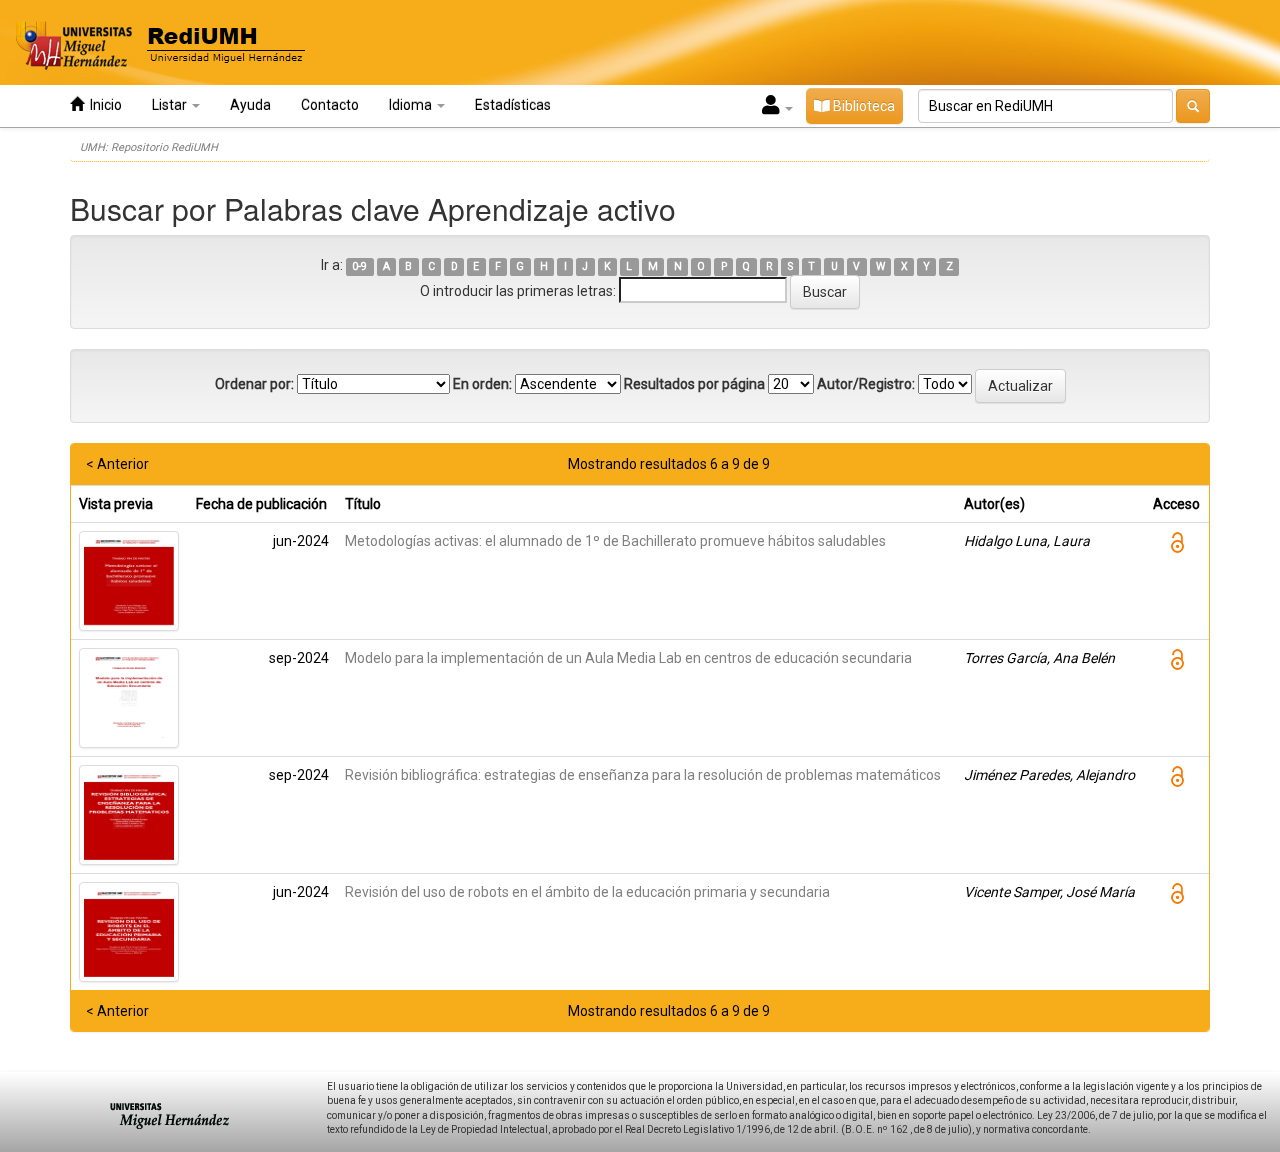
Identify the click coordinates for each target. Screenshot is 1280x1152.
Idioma (412, 105)
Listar (171, 105)
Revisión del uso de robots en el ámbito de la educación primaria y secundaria (587, 892)
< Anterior (117, 464)
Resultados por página (694, 384)
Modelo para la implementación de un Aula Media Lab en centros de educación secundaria (628, 658)
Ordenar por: (254, 384)
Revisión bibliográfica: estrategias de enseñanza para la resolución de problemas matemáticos (643, 775)
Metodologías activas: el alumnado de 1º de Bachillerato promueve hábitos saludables (615, 541)
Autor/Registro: (866, 384)
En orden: (482, 384)
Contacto (330, 105)
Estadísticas (513, 105)
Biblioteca (862, 106)
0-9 (359, 266)
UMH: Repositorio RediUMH (149, 147)
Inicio (103, 105)
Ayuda (250, 105)
